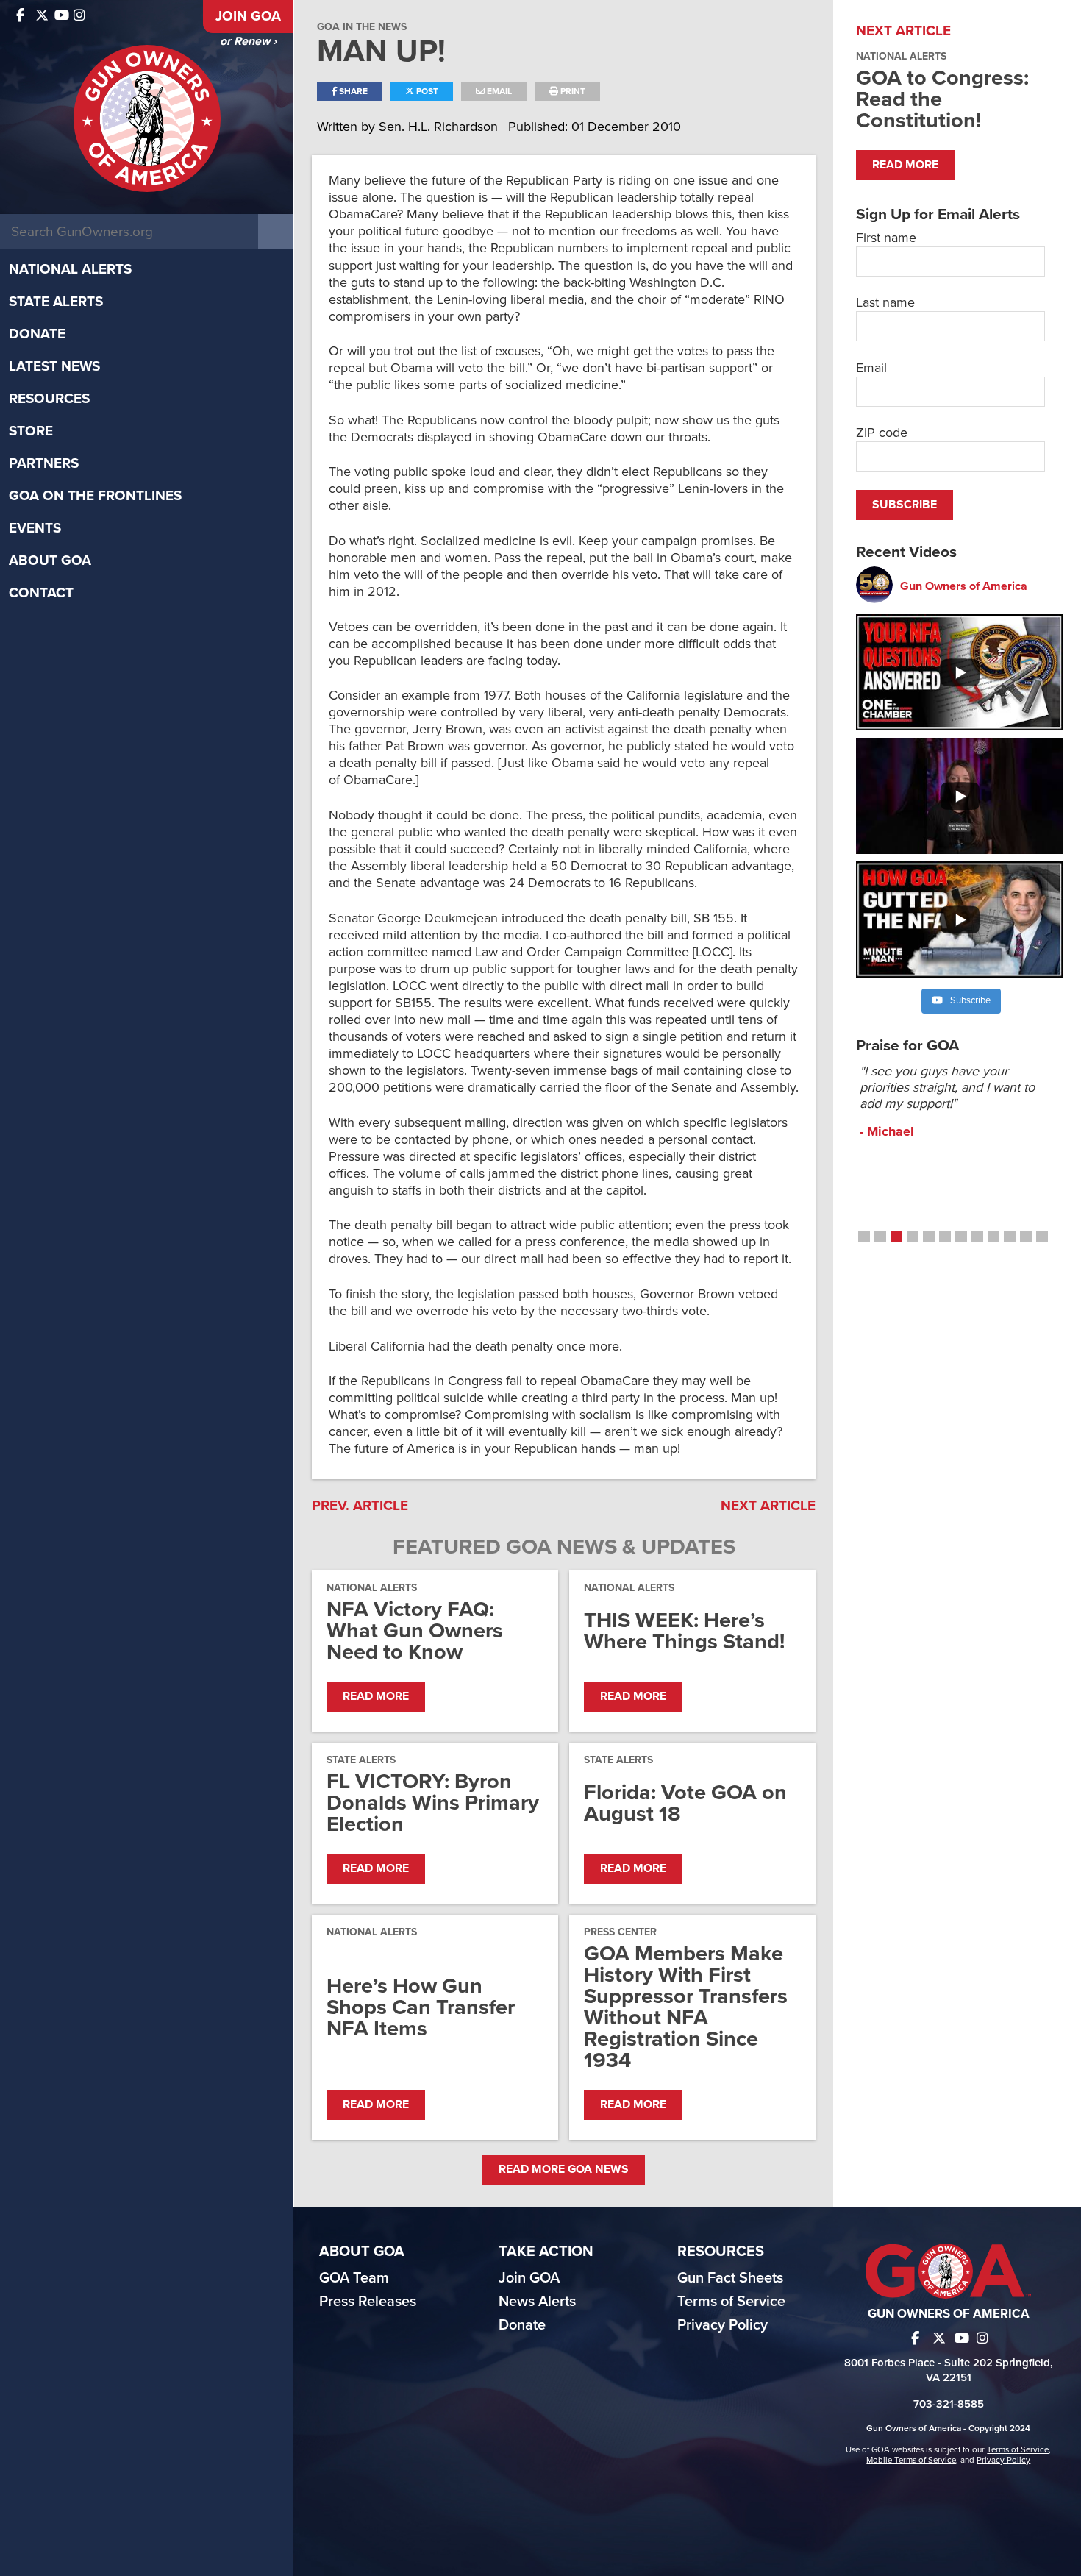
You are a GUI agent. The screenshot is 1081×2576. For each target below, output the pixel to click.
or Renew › (248, 41)
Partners (44, 463)
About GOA (50, 561)
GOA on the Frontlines (95, 496)
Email (498, 91)
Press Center (620, 1932)
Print (572, 91)
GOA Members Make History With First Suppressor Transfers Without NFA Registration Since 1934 (686, 2007)
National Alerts (70, 269)
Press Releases (368, 2302)
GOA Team (354, 2278)
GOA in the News (362, 27)
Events (35, 528)
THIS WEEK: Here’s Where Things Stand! (684, 1631)
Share (352, 91)
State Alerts (56, 302)
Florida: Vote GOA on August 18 (685, 1803)
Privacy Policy (723, 2325)
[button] (864, 1237)
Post (426, 91)
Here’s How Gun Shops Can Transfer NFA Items (421, 2007)
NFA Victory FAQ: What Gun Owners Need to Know (415, 1630)
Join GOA (248, 16)
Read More (376, 1696)
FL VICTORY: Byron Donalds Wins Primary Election (433, 1803)
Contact (41, 593)
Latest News (54, 366)
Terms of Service (731, 2302)
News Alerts (537, 2302)
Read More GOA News (564, 2169)
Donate (37, 334)
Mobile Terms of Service (911, 2460)
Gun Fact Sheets (730, 2278)
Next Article (768, 1506)
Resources (49, 399)
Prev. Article (360, 1506)
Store (31, 431)
